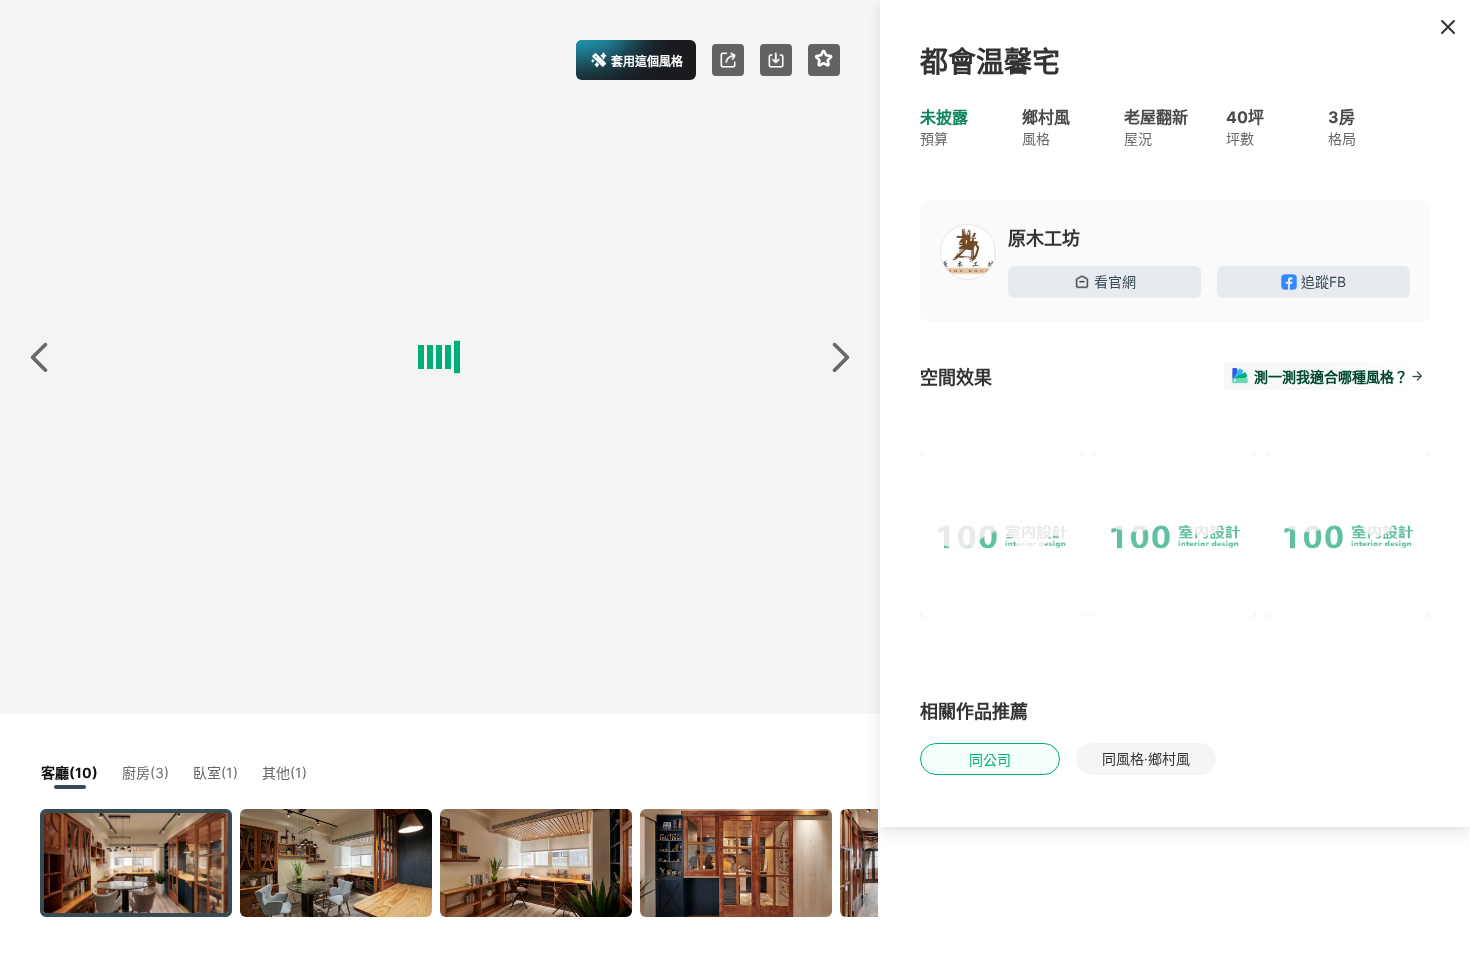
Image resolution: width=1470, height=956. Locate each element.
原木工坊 (1044, 238)
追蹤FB (1323, 281)
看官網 (1115, 281)
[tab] (951, 422)
